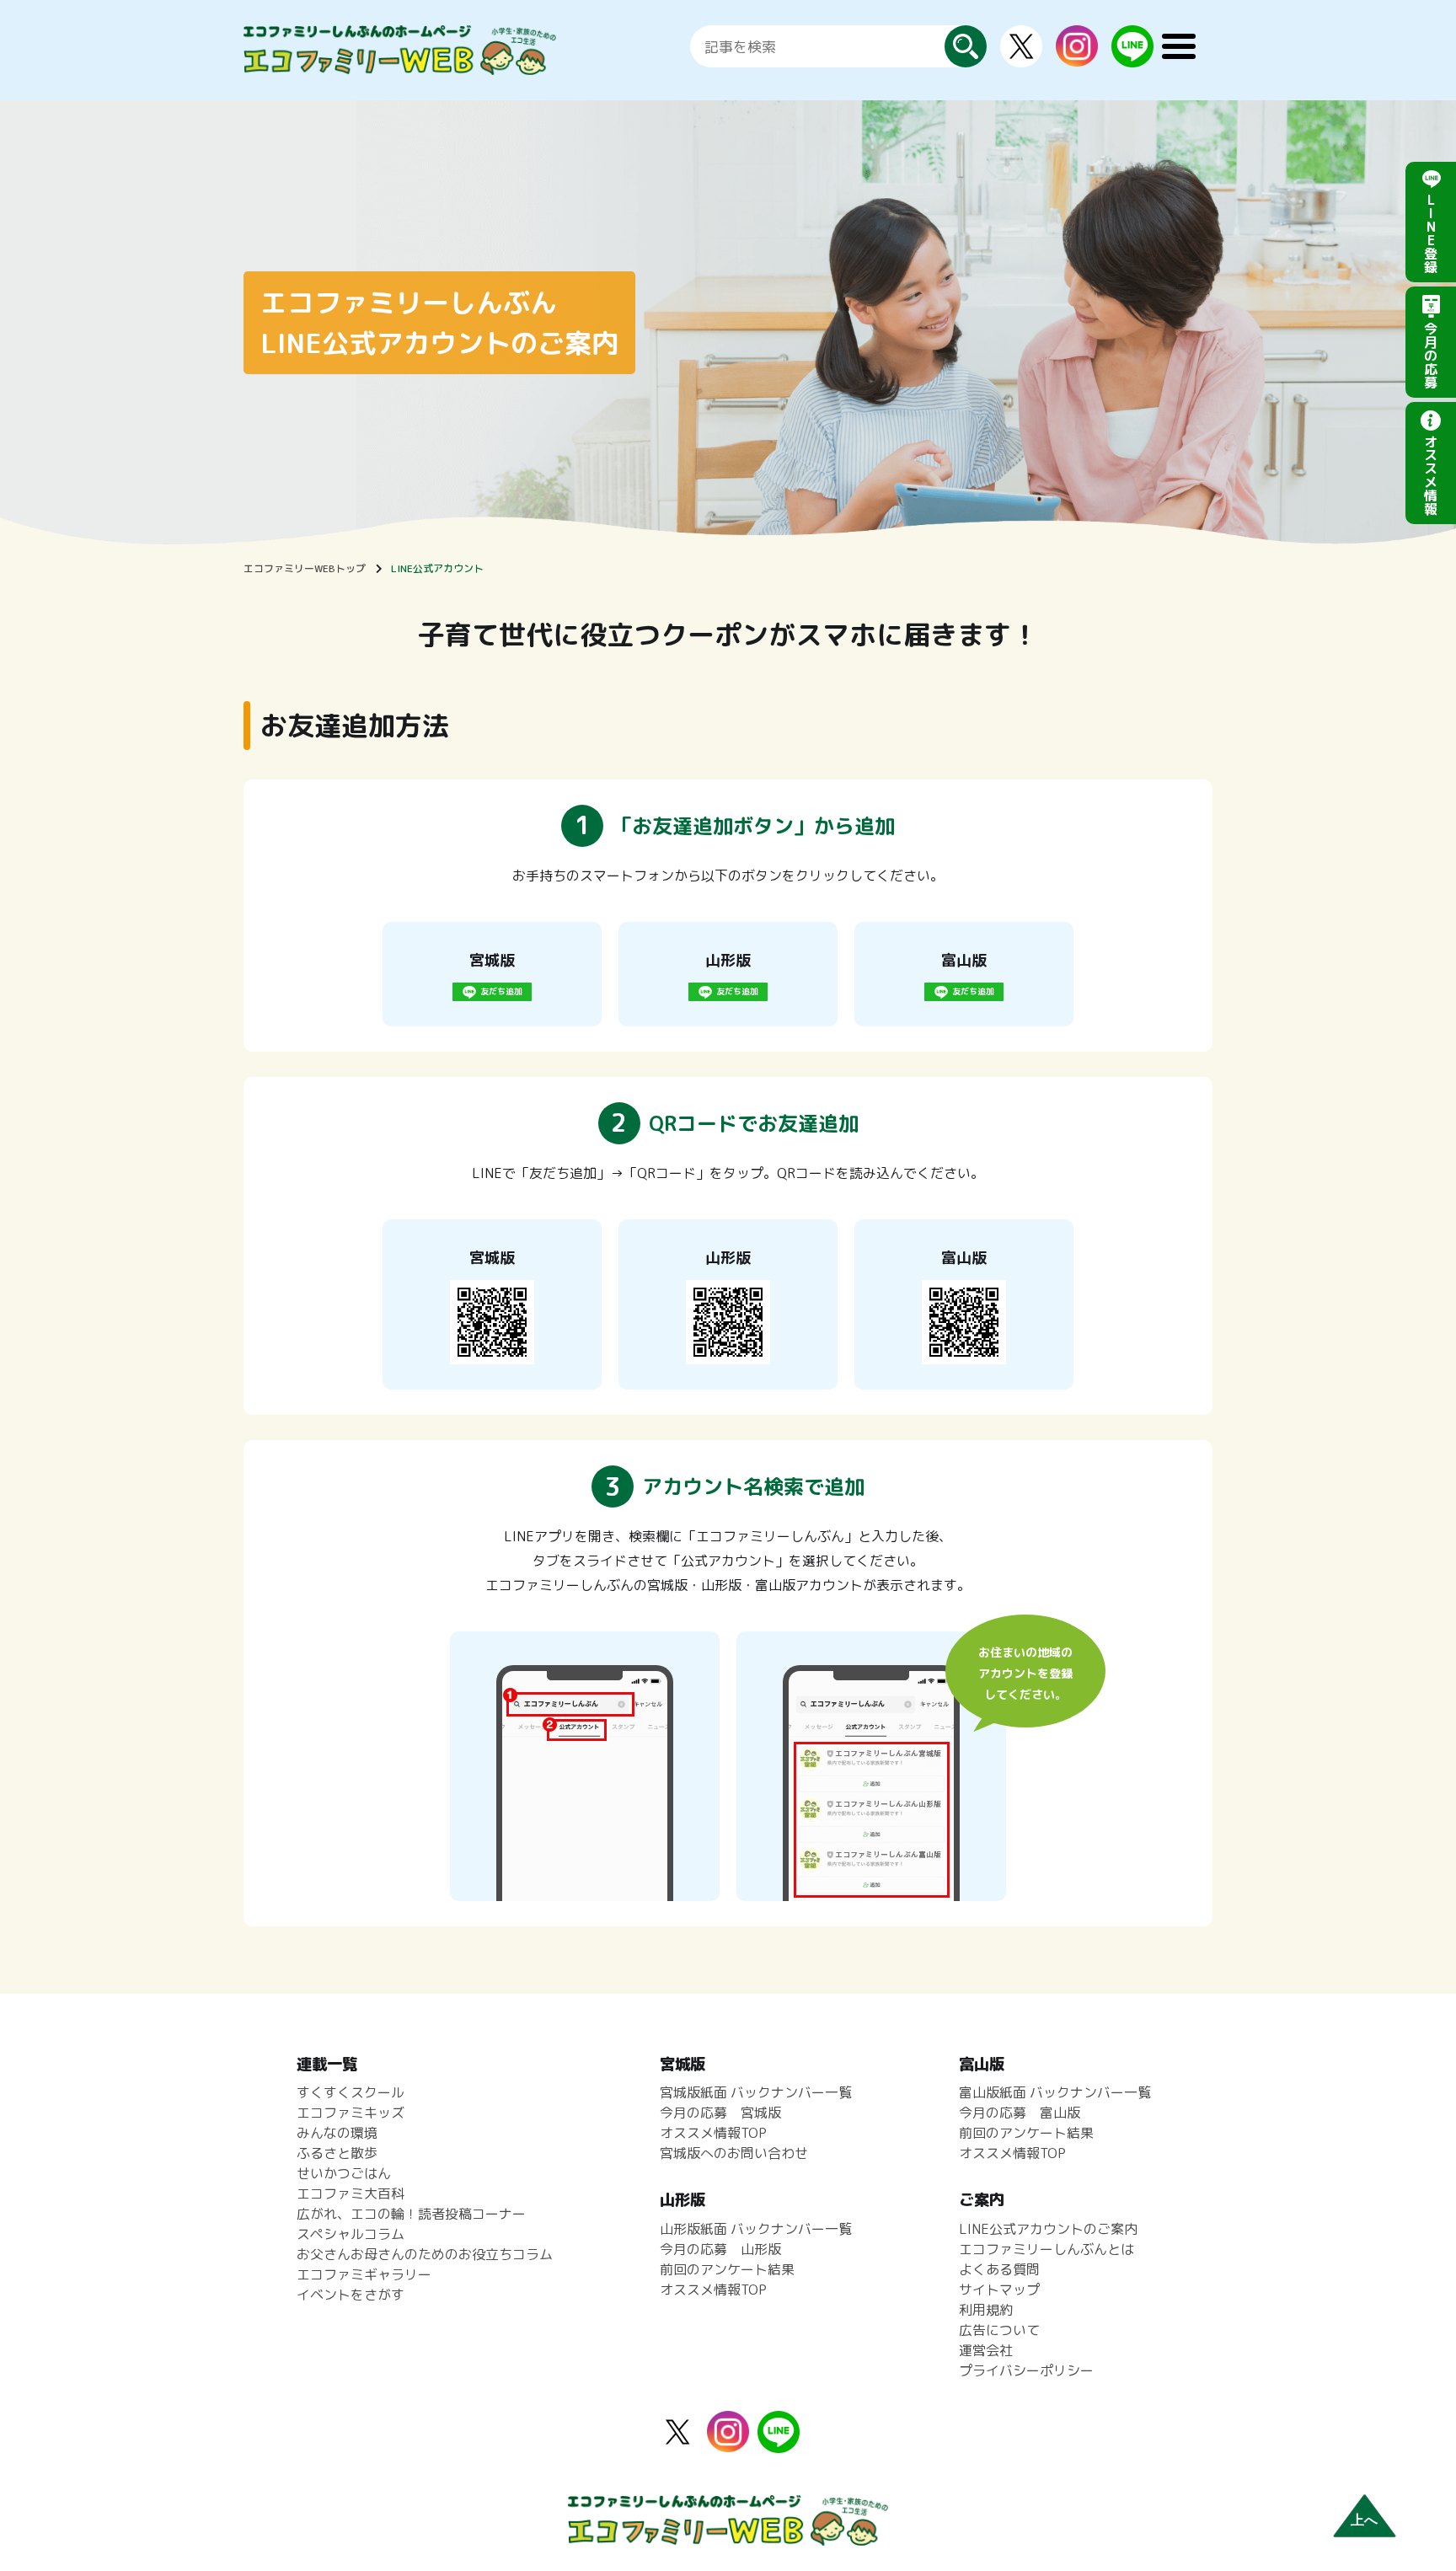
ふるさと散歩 (337, 2153)
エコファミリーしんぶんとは (1046, 2249)
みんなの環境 (337, 2133)
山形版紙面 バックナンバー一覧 (756, 2229)
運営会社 (986, 2350)
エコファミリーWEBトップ (305, 568)
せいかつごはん (344, 2173)
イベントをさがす (351, 2295)
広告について (999, 2330)
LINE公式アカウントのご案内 (1048, 2229)
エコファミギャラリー (364, 2274)
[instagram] (1077, 56)
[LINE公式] (1132, 57)
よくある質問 (999, 2269)
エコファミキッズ (351, 2113)
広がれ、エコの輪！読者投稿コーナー (411, 2214)
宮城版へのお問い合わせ (734, 2153)
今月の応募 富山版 (1020, 2113)
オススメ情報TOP (713, 2133)
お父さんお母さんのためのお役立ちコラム (425, 2254)
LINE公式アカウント (437, 568)
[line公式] (779, 2443)
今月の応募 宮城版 (720, 2113)
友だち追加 (501, 991)
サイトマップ (999, 2290)
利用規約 (986, 2310)
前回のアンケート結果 (727, 2269)
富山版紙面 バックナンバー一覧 (1055, 2092)
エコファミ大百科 (351, 2193)
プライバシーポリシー (1026, 2370)
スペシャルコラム (351, 2234)
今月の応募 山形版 (720, 2249)
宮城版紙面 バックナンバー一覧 (756, 2092)
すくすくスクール (351, 2092)
